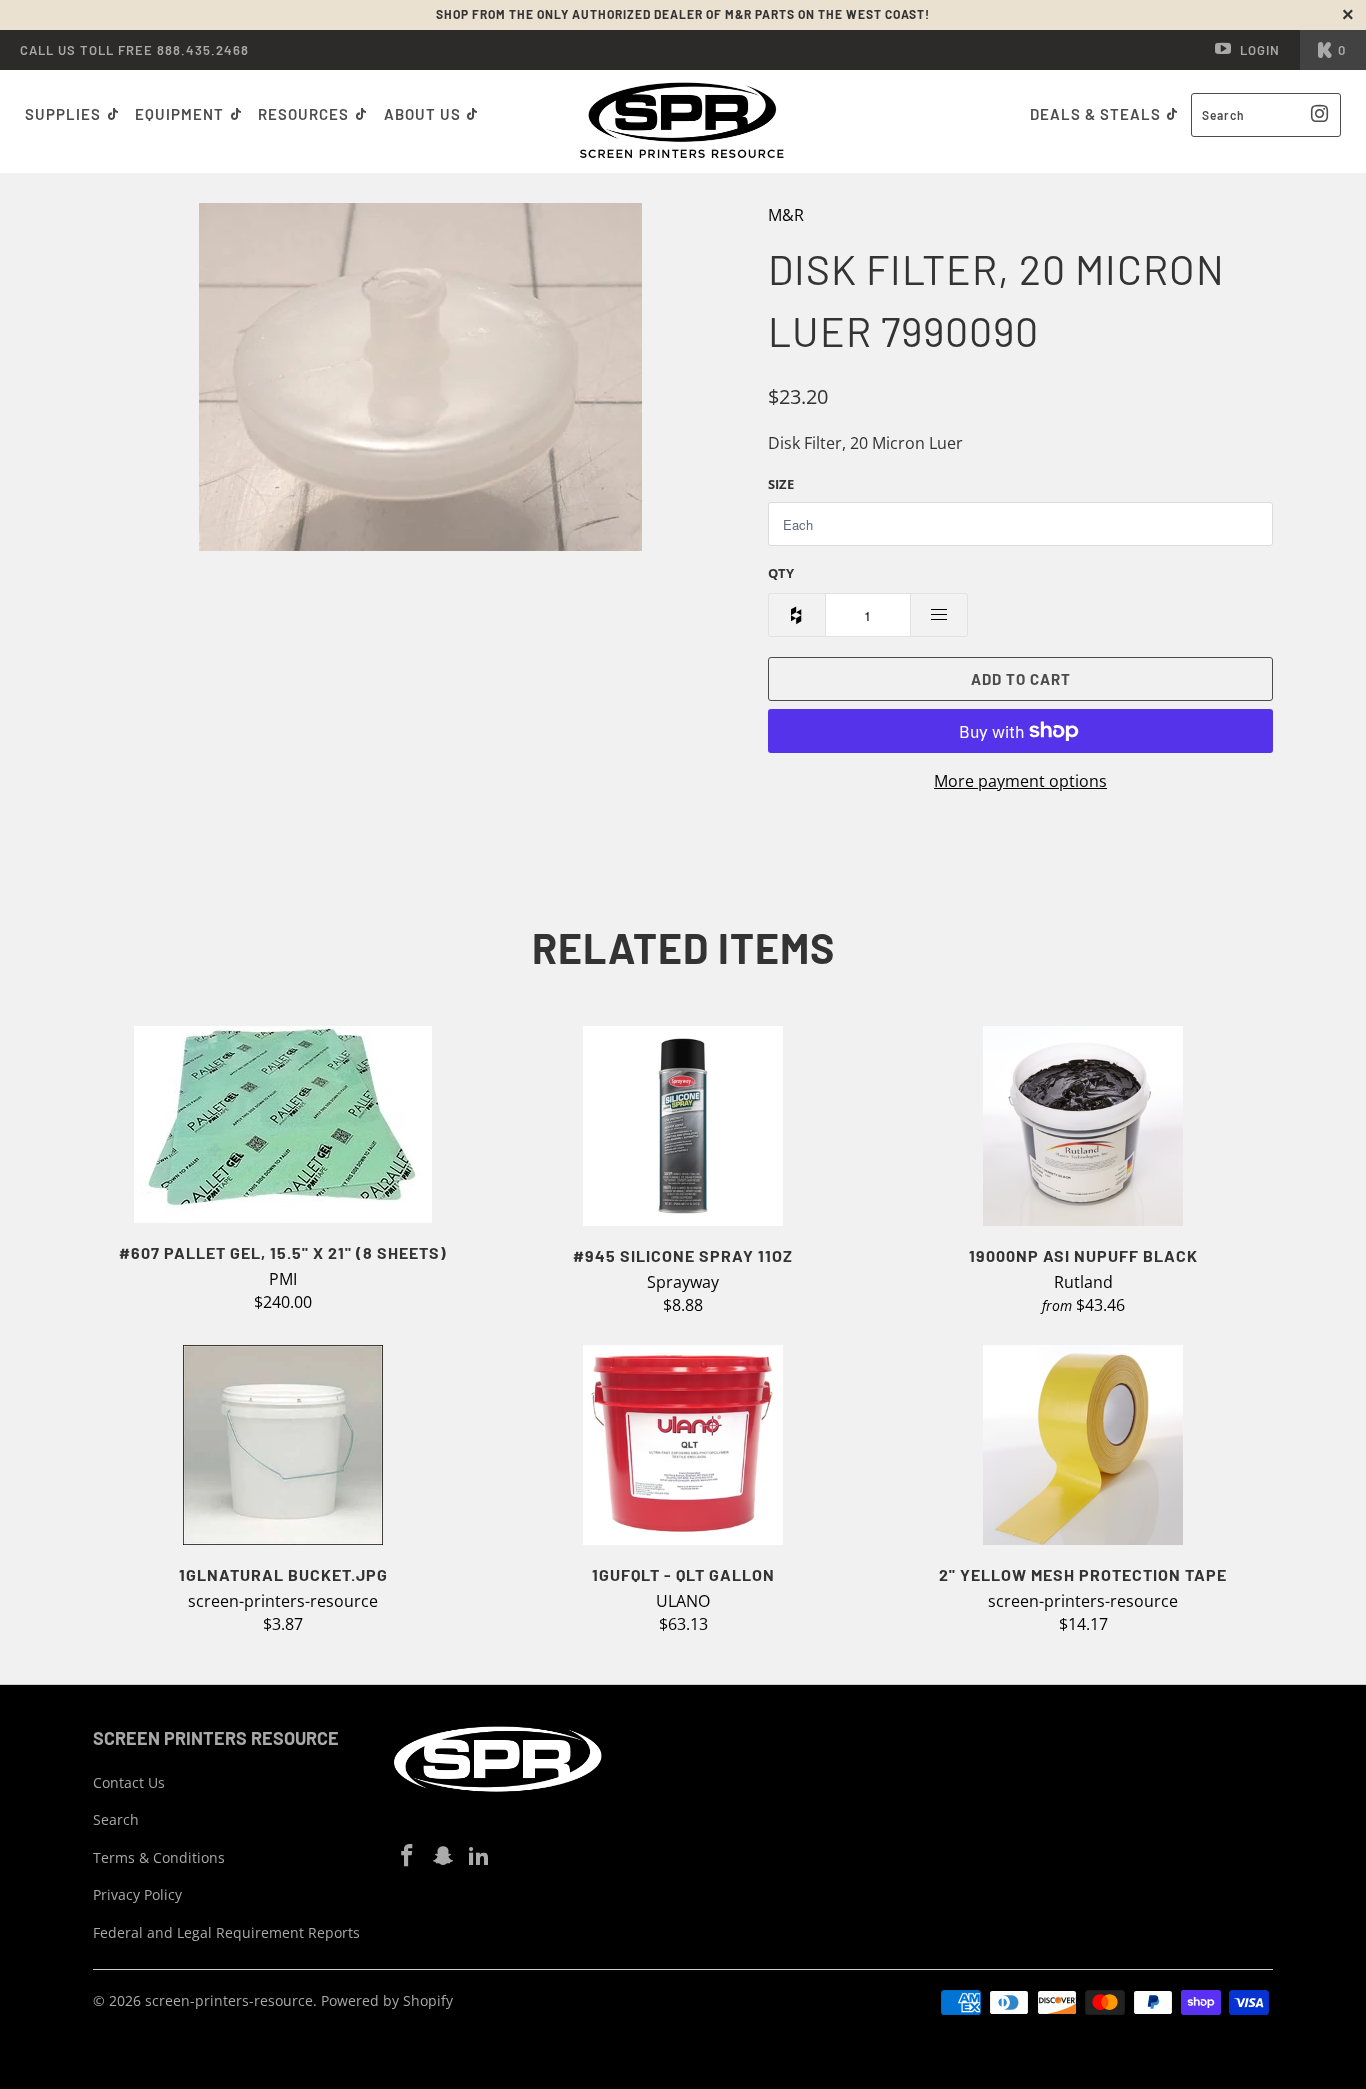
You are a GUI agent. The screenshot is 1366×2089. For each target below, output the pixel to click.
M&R (786, 215)
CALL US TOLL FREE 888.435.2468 (134, 50)
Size (781, 484)
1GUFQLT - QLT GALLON (683, 1445)
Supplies (63, 114)
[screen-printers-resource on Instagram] (444, 1856)
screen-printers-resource (229, 2000)
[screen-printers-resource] (683, 121)
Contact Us (129, 1782)
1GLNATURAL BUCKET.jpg (283, 1445)
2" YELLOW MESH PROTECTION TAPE (1083, 1445)
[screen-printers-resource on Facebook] (408, 1856)
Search (116, 1819)
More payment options (1020, 781)
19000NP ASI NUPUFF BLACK (1083, 1126)
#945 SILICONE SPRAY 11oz (683, 1126)
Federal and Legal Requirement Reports (226, 1932)
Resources (305, 114)
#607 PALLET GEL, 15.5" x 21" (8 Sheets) (283, 1124)
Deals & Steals (1097, 114)
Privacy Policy (137, 1894)
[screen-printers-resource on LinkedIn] (479, 1856)
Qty (781, 573)
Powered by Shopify (387, 2000)
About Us (424, 114)
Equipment (181, 114)
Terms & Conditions (159, 1857)
